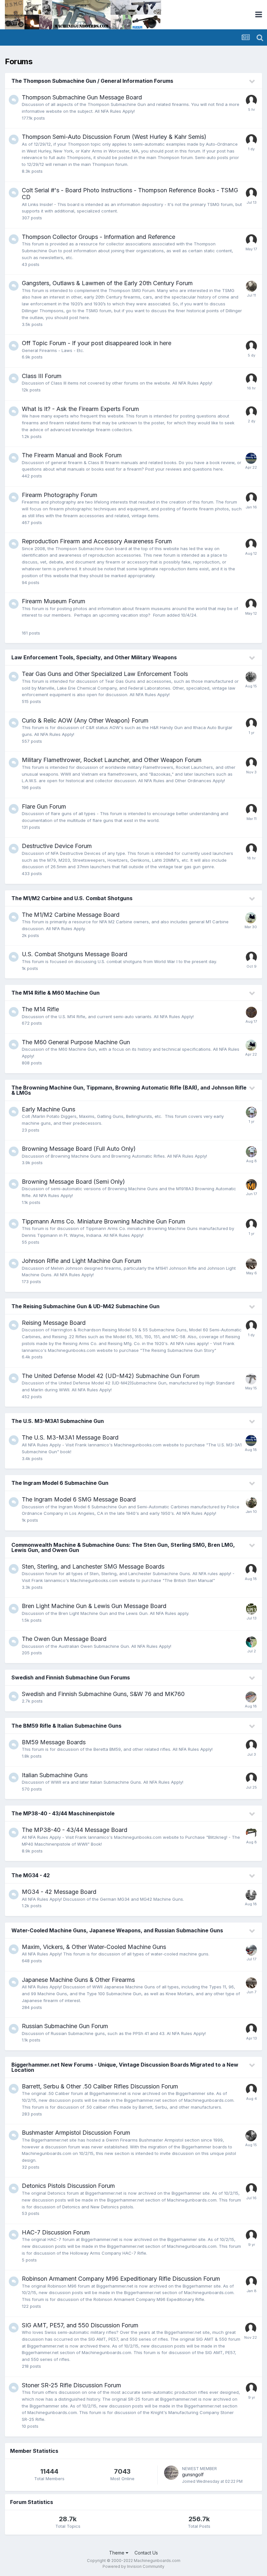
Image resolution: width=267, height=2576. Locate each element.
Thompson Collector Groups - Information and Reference (98, 237)
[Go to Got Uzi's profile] (251, 1112)
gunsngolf (193, 2474)
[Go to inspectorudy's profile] (251, 140)
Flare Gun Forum (44, 806)
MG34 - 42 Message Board (59, 1892)
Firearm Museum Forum (54, 601)
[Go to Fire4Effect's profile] (251, 2388)
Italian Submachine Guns (55, 1775)
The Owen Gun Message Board (64, 1639)
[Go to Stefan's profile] (251, 2089)
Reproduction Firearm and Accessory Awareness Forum (97, 541)
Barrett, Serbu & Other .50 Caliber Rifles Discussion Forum (100, 2086)
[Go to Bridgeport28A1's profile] (251, 1502)
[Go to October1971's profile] (251, 240)
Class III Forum (42, 376)
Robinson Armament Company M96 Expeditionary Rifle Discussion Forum (121, 2279)
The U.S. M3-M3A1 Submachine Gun (58, 1421)
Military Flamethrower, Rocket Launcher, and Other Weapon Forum (112, 760)
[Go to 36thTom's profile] (251, 1264)
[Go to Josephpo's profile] (251, 2189)
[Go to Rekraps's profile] (251, 849)
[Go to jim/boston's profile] (251, 1950)
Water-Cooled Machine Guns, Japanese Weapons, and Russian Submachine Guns (117, 1930)
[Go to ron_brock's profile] (251, 286)
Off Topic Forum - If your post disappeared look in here (97, 343)
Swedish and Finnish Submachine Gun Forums (71, 1677)
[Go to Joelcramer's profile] (251, 379)
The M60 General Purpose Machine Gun (76, 1042)
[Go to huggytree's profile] (251, 1642)
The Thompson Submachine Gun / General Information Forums (92, 81)
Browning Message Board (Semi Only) (73, 1182)
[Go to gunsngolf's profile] (171, 2473)
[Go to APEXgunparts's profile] (251, 1609)
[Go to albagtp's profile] (251, 810)
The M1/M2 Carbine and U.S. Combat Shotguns (72, 898)
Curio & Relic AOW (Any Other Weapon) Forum (85, 720)
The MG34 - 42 (31, 1875)
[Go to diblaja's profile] (251, 1570)
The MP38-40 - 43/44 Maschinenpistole (63, 1813)
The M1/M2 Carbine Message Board (71, 915)
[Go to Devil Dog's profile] (251, 1745)
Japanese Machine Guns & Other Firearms (78, 1980)
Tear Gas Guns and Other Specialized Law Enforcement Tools (105, 674)
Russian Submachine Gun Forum (65, 2026)
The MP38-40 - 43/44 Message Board (75, 1830)
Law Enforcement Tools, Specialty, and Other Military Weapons (94, 657)
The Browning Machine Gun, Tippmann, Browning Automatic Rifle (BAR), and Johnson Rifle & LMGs (129, 1090)
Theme (117, 2553)
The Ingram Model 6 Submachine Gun (60, 1483)
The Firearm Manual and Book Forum (72, 455)
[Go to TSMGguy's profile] (251, 1012)
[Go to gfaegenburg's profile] (251, 412)
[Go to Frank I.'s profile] (251, 458)
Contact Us (146, 2553)
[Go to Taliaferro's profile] (251, 193)
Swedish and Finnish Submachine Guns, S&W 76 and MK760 (103, 1694)
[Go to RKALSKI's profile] (251, 763)
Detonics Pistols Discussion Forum (68, 2186)
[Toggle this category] (252, 81)
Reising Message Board (54, 1323)
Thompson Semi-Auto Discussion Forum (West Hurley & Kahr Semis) (114, 137)
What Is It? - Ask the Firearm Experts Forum (80, 409)
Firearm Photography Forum (60, 495)
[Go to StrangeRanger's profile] (251, 1697)
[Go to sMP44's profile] (251, 2282)
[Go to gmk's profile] (251, 724)
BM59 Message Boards (54, 1742)
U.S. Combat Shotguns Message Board (75, 954)
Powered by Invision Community (133, 2566)
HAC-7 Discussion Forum (56, 2232)
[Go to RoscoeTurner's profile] (251, 918)
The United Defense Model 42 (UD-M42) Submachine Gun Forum (111, 1376)
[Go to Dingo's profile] (251, 1379)
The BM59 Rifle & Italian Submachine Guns (66, 1726)
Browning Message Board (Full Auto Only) (79, 1149)
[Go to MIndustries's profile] (251, 1185)
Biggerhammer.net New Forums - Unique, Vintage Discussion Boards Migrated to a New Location (125, 2067)
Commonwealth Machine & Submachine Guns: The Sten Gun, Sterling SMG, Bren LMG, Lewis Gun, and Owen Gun (123, 1547)
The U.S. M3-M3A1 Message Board (70, 1437)
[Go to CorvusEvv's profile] (251, 544)
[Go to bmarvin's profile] (251, 957)
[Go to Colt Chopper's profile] (251, 677)
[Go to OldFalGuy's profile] (251, 100)
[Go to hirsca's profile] (251, 2235)
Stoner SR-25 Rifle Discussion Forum (71, 2385)
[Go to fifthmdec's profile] (251, 2136)
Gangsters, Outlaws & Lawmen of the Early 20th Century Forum (107, 283)
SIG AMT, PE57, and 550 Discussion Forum (80, 2325)
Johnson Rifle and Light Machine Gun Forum (82, 1261)
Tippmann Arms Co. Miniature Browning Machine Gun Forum (104, 1221)
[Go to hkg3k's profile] (251, 346)
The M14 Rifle (40, 1009)
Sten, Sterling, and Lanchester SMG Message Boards (93, 1566)
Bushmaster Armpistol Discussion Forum (76, 2133)
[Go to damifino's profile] (251, 1224)
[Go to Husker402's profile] (251, 1833)
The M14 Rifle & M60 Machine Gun (56, 993)
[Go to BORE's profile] (251, 1778)
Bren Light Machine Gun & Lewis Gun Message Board (94, 1606)
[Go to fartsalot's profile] (251, 1326)
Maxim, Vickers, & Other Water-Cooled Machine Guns (94, 1947)
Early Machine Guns (49, 1109)
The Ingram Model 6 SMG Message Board (79, 1499)
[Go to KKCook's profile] (251, 1895)
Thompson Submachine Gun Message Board (82, 97)
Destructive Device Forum (57, 846)
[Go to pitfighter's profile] (251, 498)
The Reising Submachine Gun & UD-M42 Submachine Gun (85, 1306)
